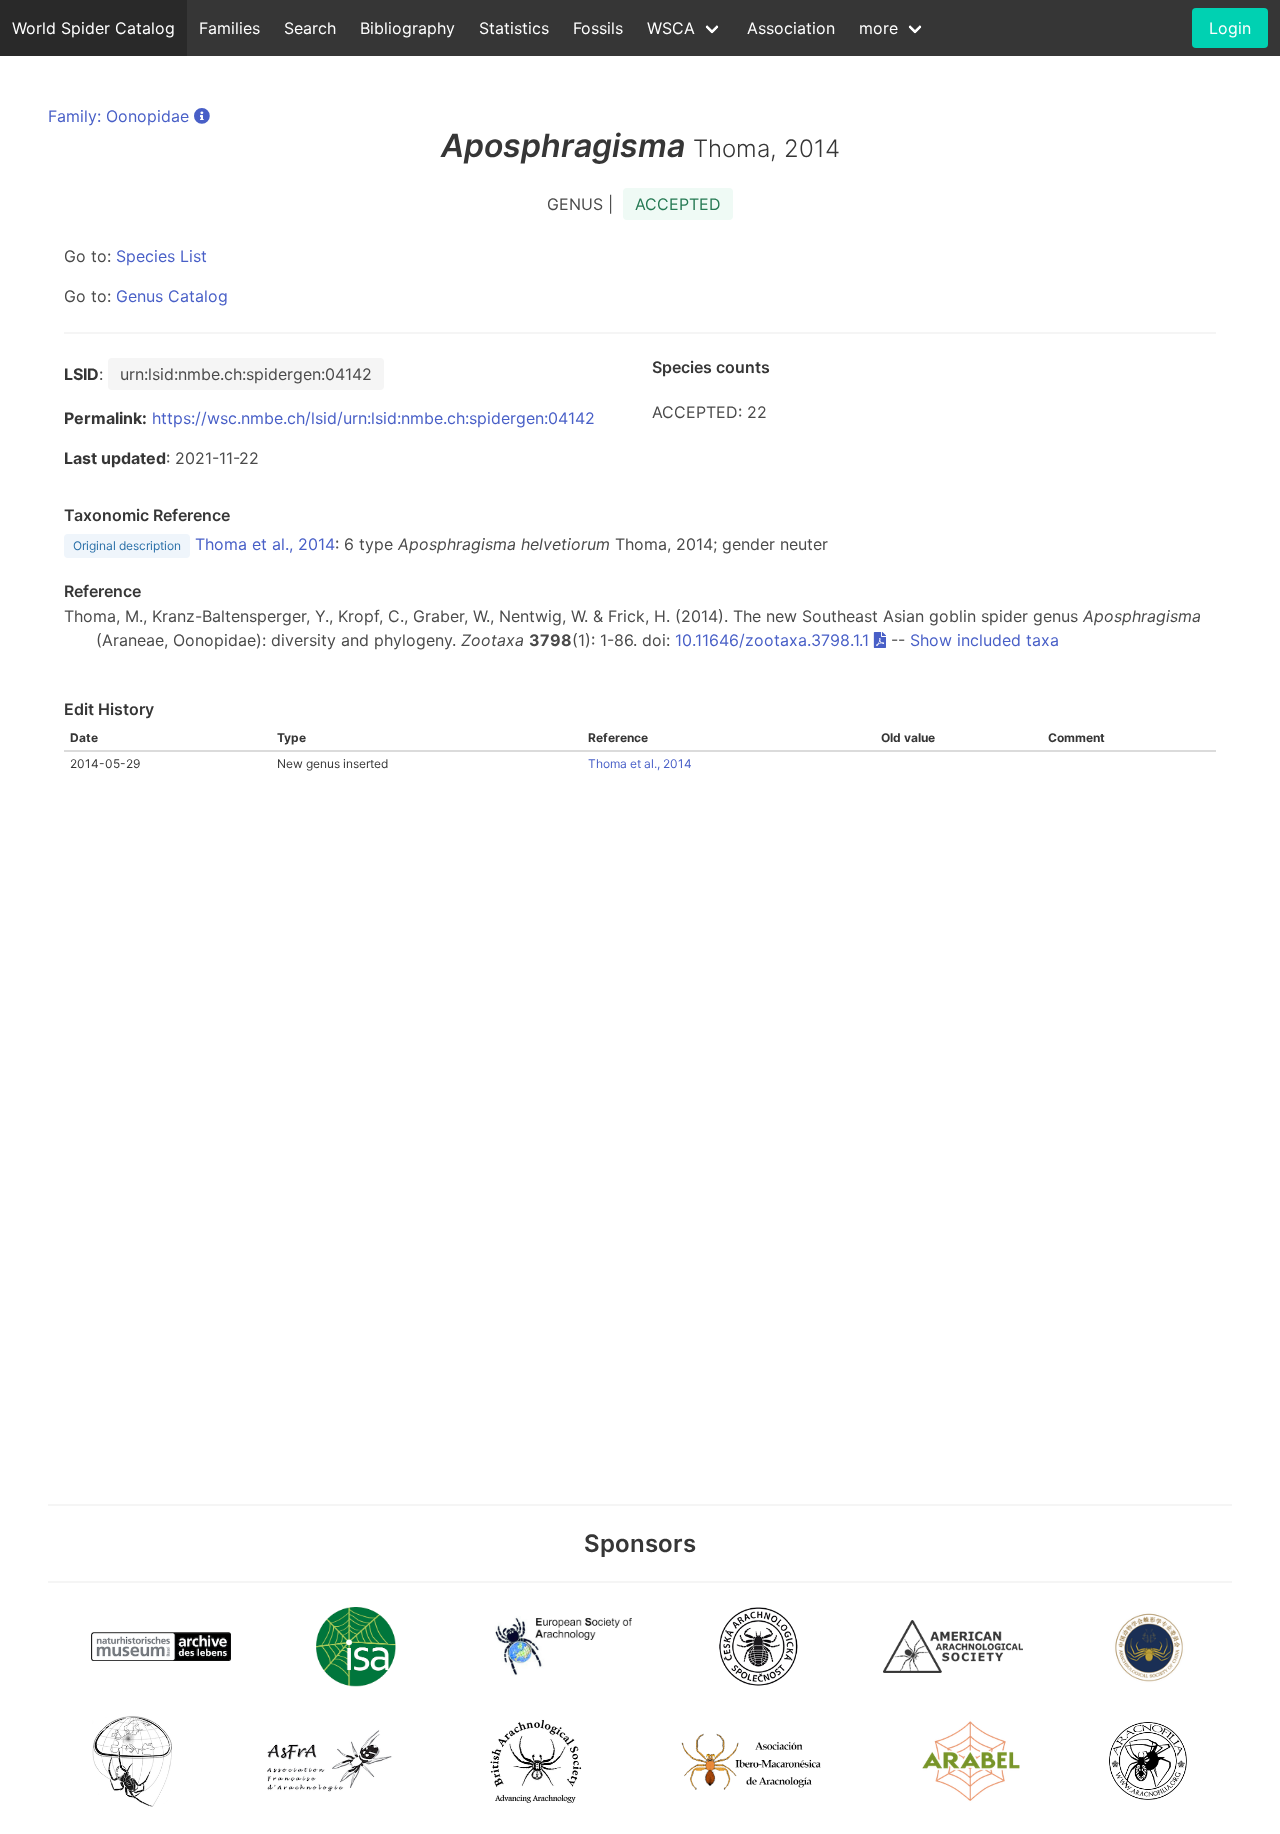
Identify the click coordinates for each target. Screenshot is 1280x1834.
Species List (161, 256)
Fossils (598, 28)
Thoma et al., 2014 (265, 544)
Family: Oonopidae (118, 116)
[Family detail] (202, 116)
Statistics (514, 28)
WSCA (671, 28)
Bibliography (407, 28)
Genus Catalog (172, 296)
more (878, 28)
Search (310, 28)
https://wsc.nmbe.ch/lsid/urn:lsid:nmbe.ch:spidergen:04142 (373, 418)
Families (229, 28)
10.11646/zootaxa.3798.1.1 (772, 640)
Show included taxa (984, 640)
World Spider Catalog (93, 28)
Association (791, 28)
